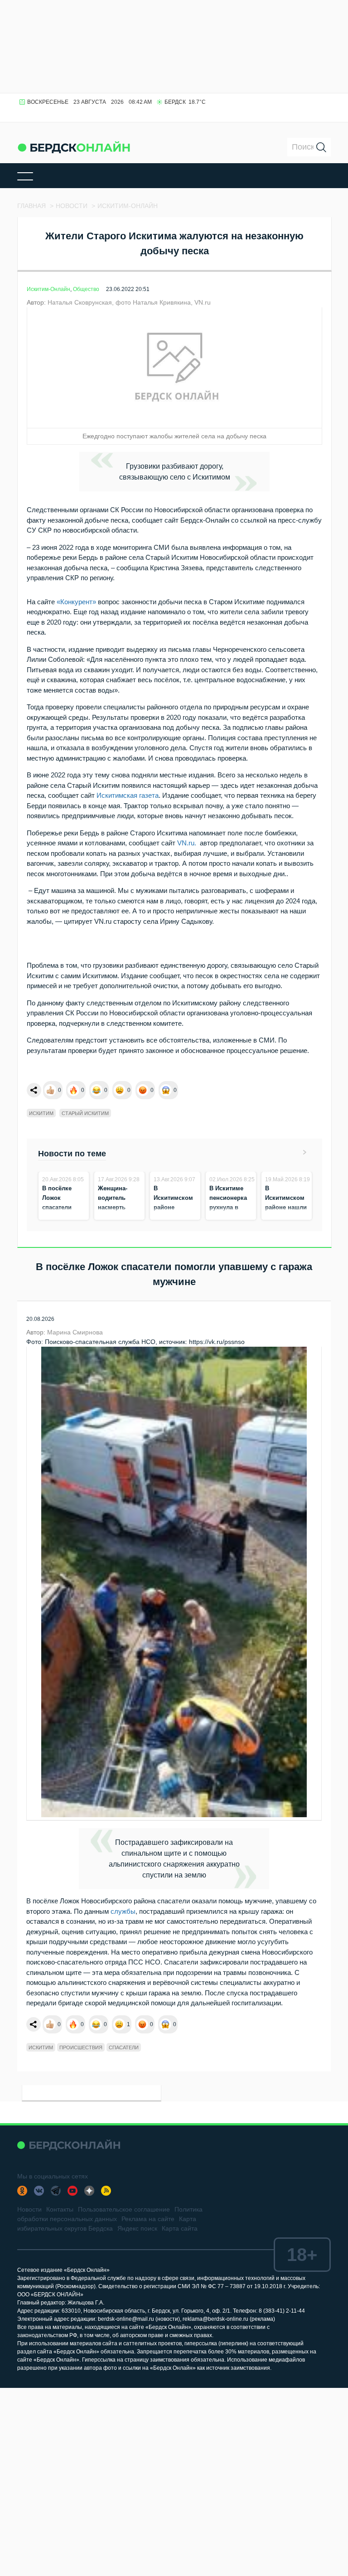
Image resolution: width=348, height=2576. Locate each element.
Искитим (41, 1113)
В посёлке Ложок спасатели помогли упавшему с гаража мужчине (59, 1217)
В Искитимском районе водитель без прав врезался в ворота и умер (175, 1217)
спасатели (124, 2047)
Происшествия (81, 2047)
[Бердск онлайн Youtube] (72, 2191)
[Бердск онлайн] (74, 147)
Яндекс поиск (137, 2228)
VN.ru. (187, 843)
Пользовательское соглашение (124, 2209)
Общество (86, 289)
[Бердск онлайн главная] (69, 2145)
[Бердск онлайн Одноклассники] (22, 2191)
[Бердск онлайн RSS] (106, 2191)
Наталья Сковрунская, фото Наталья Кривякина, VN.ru (129, 302)
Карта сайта (180, 2228)
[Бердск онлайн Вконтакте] (39, 2191)
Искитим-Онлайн (48, 289)
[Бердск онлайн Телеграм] (56, 2191)
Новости (29, 2209)
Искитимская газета (128, 795)
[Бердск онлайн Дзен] (89, 2191)
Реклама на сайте (148, 2219)
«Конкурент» (76, 602)
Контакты (60, 2209)
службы (123, 1911)
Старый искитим (85, 1113)
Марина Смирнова (75, 1332)
